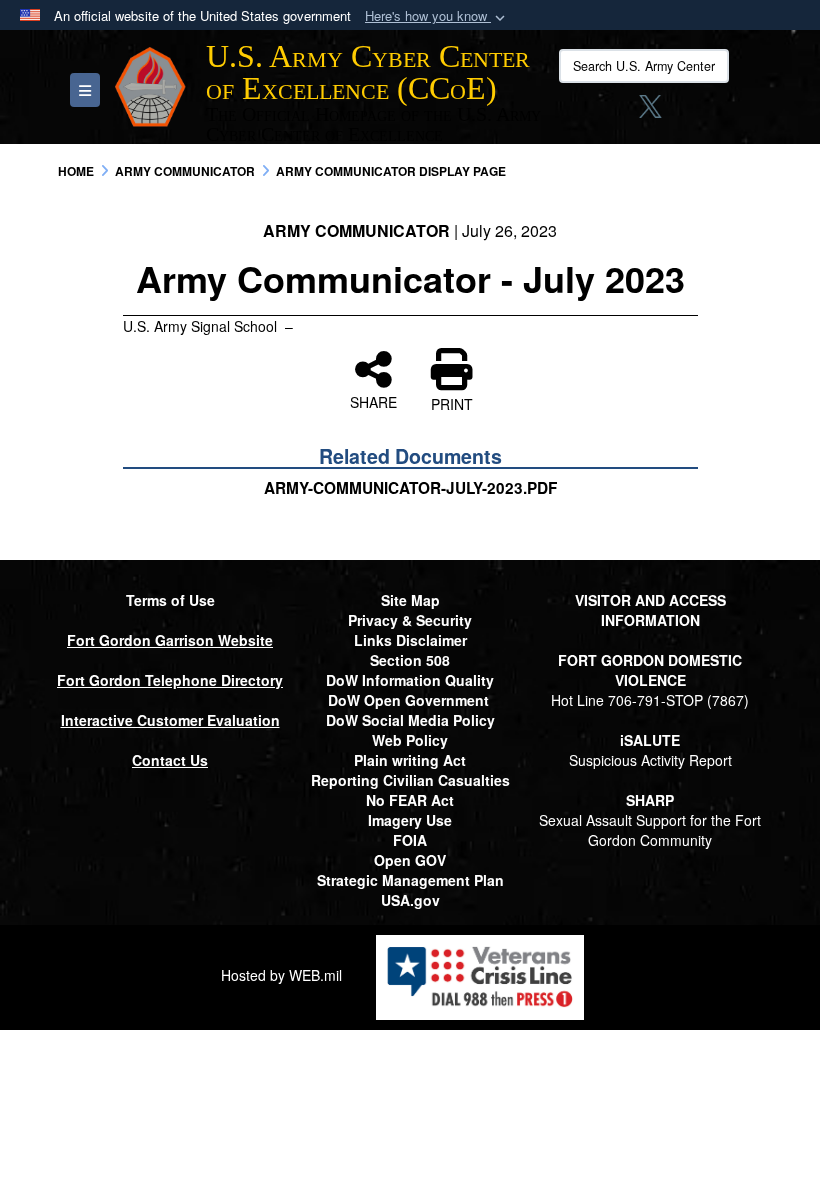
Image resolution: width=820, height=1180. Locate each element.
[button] (437, 16)
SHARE (373, 401)
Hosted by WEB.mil (281, 975)
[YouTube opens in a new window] (727, 112)
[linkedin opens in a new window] (687, 112)
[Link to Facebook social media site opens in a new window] (575, 112)
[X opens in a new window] (650, 112)
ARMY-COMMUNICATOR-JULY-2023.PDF (410, 488)
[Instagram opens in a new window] (613, 112)
